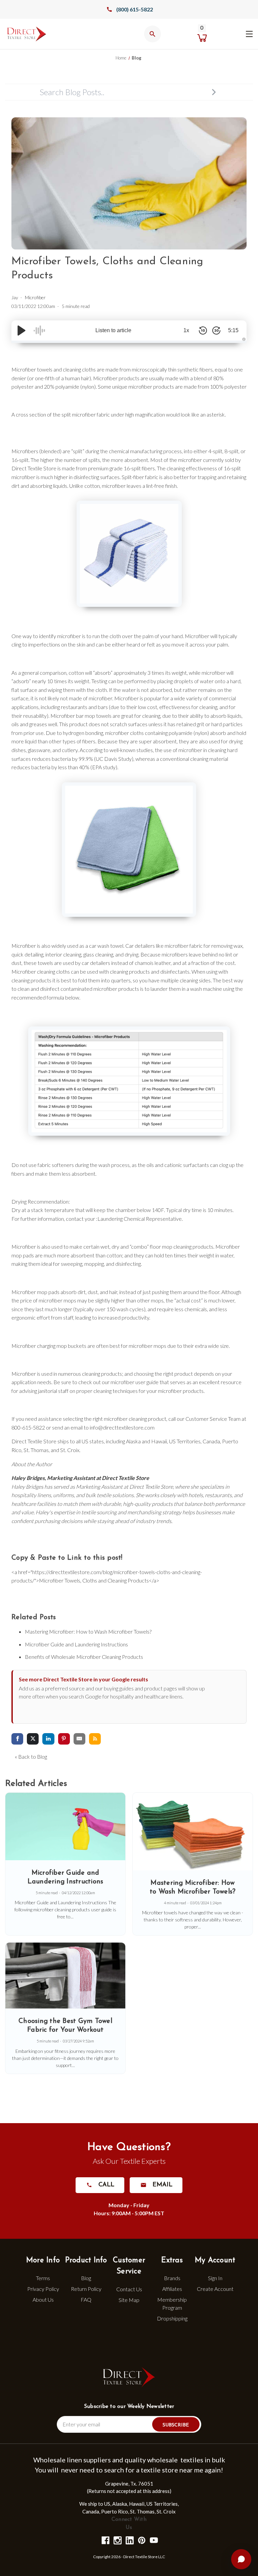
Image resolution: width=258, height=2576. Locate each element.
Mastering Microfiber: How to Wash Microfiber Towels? (88, 1631)
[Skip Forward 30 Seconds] (216, 330)
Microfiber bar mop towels (81, 716)
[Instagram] (117, 2540)
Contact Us (129, 2289)
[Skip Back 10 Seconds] (203, 330)
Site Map (129, 2300)
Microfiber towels (32, 369)
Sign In (215, 2278)
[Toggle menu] (249, 33)
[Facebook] (105, 2540)
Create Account (215, 2289)
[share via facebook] (17, 1739)
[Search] (214, 92)
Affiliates (172, 2289)
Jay (15, 297)
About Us (43, 2299)
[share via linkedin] (48, 1739)
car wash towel (106, 946)
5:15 (233, 330)
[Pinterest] (141, 2540)
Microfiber (35, 297)
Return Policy (86, 2289)
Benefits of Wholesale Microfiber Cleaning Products (84, 1657)
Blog (86, 2278)
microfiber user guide (135, 1382)
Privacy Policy (43, 2289)
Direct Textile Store (34, 468)
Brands (172, 2278)
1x (186, 330)
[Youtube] (153, 2540)
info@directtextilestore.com (122, 1427)
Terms (43, 2278)
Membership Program (172, 2304)
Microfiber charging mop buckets (49, 1346)
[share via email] (79, 1739)
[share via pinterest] (64, 1739)
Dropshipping (172, 2318)
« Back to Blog (31, 1757)
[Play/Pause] (21, 330)
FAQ (86, 2299)
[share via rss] (95, 1739)
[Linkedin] (129, 2540)
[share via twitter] (33, 1739)
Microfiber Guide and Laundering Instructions (76, 1644)
